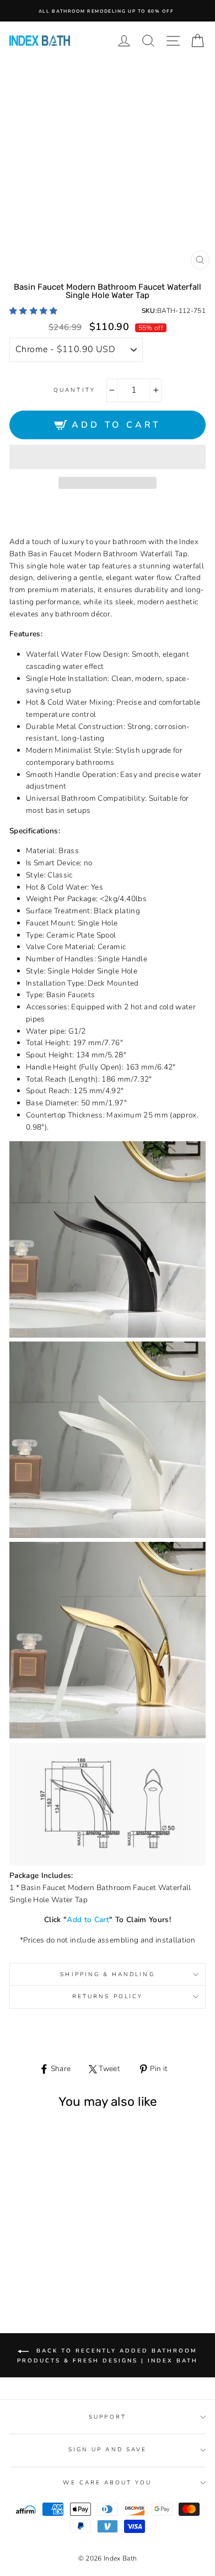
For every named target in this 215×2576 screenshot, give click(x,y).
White (47, 2267)
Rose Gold (72, 2256)
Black (21, 2256)
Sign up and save (108, 2450)
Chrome (34, 2256)
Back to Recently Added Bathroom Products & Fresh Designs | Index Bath (108, 2356)
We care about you (107, 2483)
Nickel (59, 2256)
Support (107, 2417)
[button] (34, 311)
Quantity (74, 390)
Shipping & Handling (107, 1974)
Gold (47, 2256)
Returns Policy (108, 1997)
